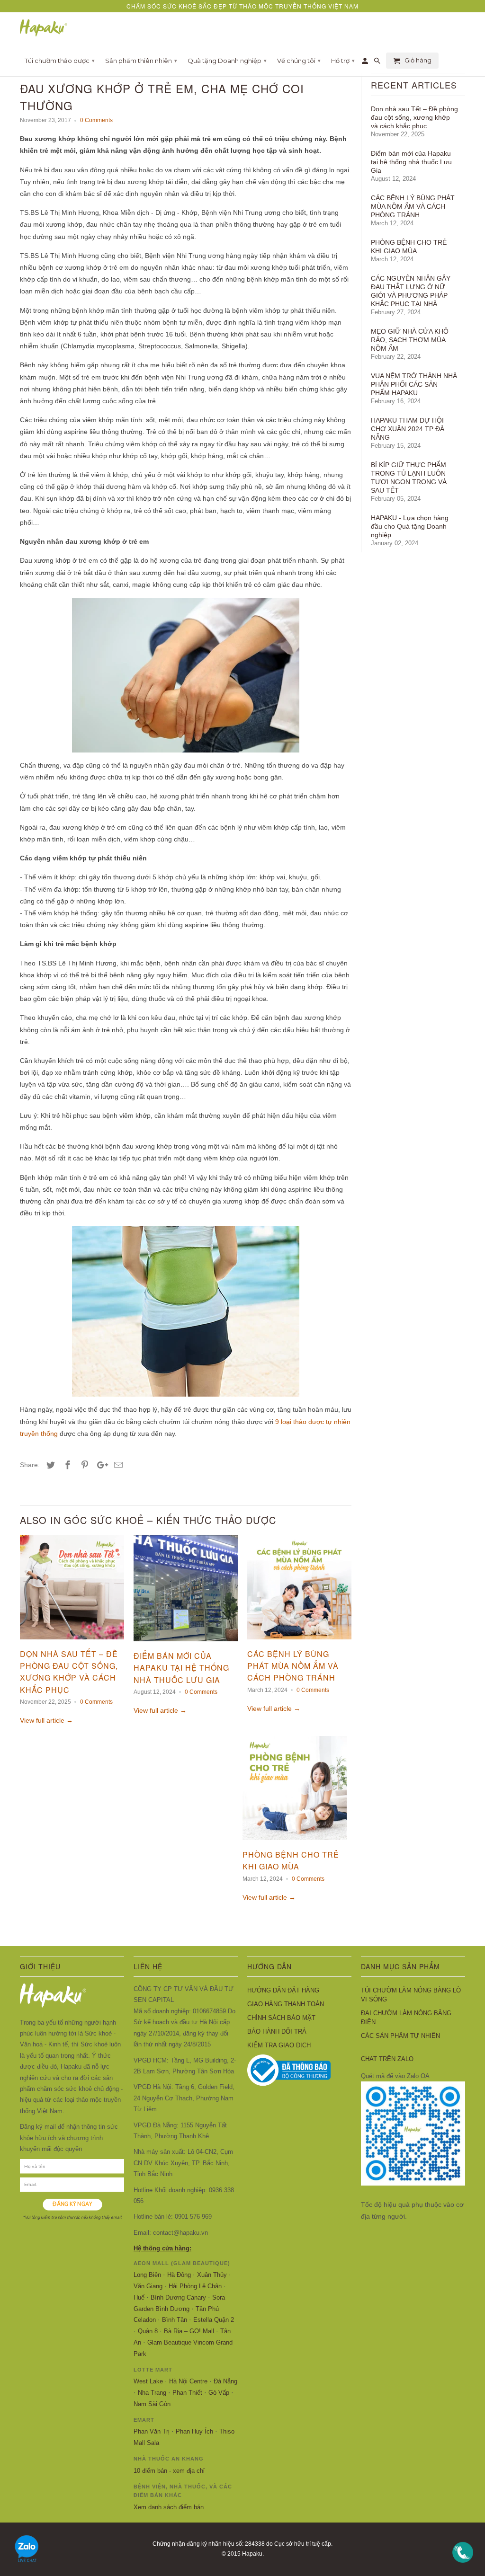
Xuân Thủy (212, 2275)
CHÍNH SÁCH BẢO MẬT (281, 2018)
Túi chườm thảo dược (60, 61)
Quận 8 (148, 2331)
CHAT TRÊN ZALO (387, 2059)
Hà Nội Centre (188, 2381)
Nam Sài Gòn (152, 2404)
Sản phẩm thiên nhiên (141, 61)
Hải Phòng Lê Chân (195, 2286)
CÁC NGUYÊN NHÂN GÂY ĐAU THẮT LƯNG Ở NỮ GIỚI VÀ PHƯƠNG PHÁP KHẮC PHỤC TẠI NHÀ (411, 291)
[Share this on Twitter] (49, 1465)
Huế (139, 2297)
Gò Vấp (219, 2393)
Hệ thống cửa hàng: (162, 2248)
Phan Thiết (187, 2393)
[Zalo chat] (27, 2565)
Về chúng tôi (299, 61)
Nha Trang (152, 2393)
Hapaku (252, 2554)
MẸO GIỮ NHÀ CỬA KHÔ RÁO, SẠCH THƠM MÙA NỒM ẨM (410, 340)
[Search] (378, 62)
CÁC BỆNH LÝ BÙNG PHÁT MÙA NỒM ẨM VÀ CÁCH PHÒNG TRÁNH (293, 1666)
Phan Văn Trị (152, 2431)
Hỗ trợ (343, 61)
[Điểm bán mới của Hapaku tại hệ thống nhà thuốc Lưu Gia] (186, 1644)
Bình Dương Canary (178, 2297)
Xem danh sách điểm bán (169, 2507)
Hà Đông (179, 2275)
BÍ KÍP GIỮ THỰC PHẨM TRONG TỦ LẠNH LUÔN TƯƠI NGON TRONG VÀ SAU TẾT (409, 478)
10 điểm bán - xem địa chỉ (169, 2471)
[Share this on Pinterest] (83, 1465)
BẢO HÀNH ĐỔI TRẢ (277, 2032)
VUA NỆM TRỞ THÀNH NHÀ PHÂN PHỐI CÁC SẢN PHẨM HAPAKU (414, 384)
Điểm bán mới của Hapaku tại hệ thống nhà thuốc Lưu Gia (181, 1668)
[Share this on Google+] (100, 1465)
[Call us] (463, 2565)
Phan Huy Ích (194, 2431)
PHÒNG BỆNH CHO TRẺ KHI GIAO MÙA (409, 247)
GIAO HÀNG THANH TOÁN (286, 2004)
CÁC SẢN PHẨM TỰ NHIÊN (400, 2036)
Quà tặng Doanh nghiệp (227, 61)
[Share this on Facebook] (66, 1465)
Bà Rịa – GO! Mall (189, 2331)
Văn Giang (148, 2286)
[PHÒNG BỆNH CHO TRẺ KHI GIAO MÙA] (295, 1842)
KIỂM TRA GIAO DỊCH (279, 2045)
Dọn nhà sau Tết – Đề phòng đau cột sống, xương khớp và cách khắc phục (414, 117)
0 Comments (96, 120)
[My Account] (366, 62)
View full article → (46, 1720)
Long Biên (147, 2275)
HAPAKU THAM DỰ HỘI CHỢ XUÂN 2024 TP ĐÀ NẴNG (408, 429)
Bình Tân (175, 2320)
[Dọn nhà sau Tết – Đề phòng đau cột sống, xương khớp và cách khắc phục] (72, 1642)
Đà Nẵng (225, 2381)
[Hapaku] (44, 28)
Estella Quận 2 (214, 2320)
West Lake (148, 2381)
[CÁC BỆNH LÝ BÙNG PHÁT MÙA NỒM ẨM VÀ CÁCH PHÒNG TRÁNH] (299, 1642)
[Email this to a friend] (117, 1465)
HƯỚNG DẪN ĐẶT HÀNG (283, 1990)
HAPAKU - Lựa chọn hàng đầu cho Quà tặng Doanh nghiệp (410, 526)
